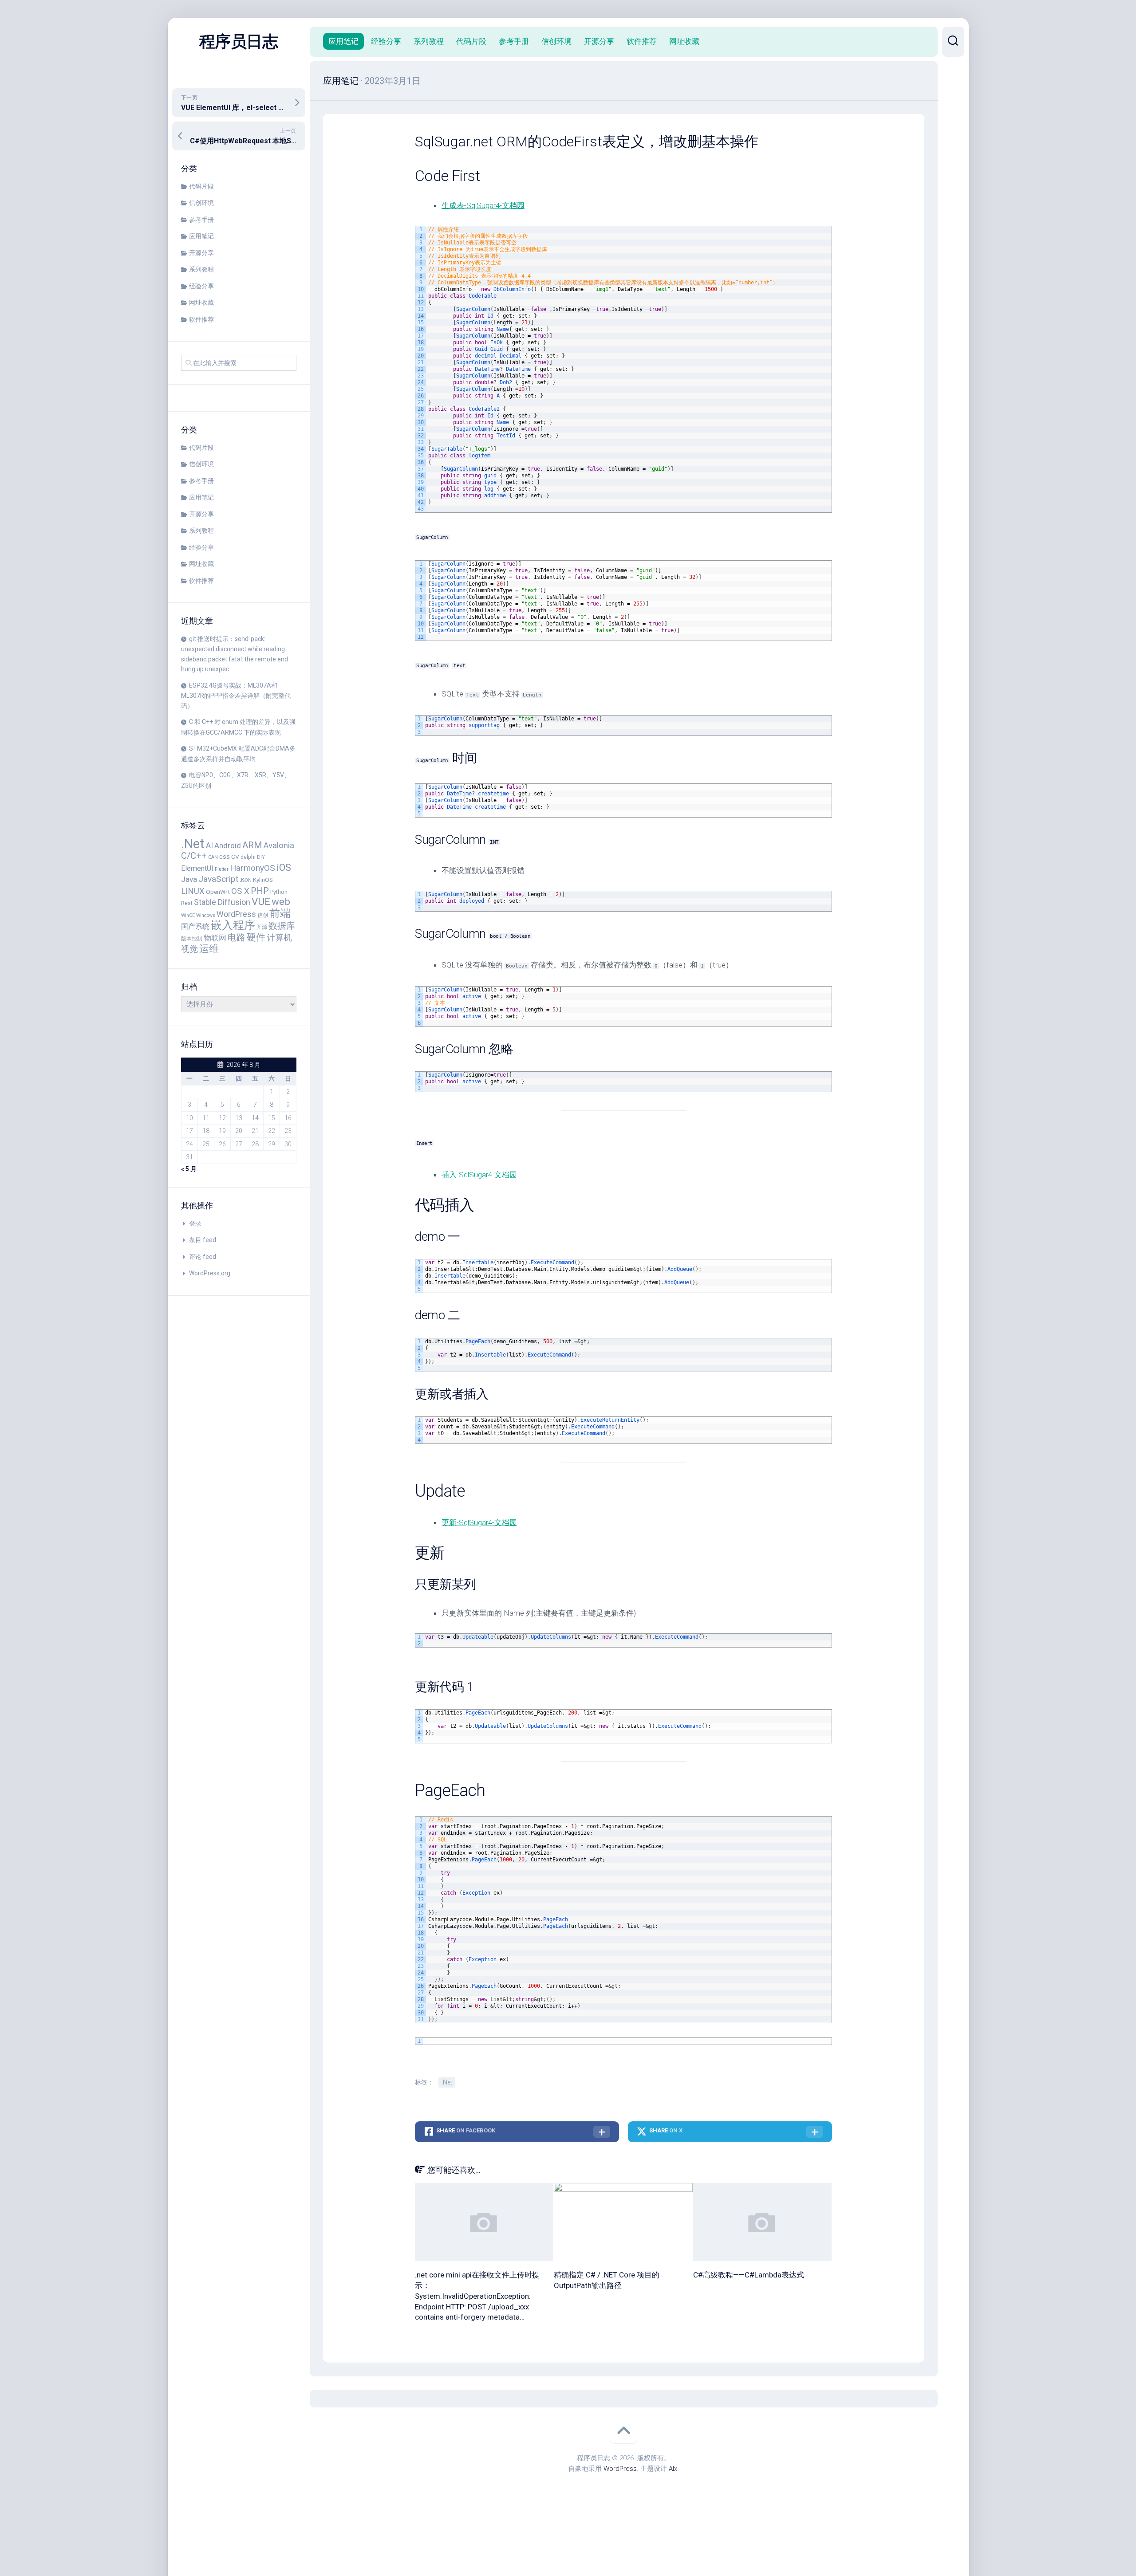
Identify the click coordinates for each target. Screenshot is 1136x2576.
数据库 (282, 926)
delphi (248, 857)
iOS (284, 867)
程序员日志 (239, 42)
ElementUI (197, 868)
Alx (673, 2469)
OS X (240, 891)
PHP (260, 891)
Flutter (222, 869)
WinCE (188, 915)
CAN (213, 857)
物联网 (215, 938)
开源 (262, 927)
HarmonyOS (252, 868)
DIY (261, 857)
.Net (193, 844)
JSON (246, 880)
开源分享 (201, 253)
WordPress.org (210, 1273)
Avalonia (279, 846)
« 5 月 (189, 1169)
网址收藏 (201, 303)
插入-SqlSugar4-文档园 (479, 1175)
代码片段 (201, 186)
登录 (195, 1223)
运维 (209, 948)
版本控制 (192, 938)
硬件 (256, 937)
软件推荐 (201, 319)
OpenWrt (218, 892)
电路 (237, 937)
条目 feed (203, 1240)
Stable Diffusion (222, 902)
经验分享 (201, 286)
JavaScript (218, 879)
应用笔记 (201, 236)
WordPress (236, 914)
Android (228, 846)
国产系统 (195, 927)
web (281, 902)
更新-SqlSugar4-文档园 (479, 1522)
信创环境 (201, 203)
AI (209, 846)
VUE (261, 902)
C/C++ (194, 856)
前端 (280, 913)
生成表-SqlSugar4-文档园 (483, 205)
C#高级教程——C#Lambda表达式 (749, 2275)
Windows (206, 915)
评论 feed (203, 1257)
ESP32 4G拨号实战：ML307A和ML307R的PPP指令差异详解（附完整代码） (236, 696)
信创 (263, 915)
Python (279, 892)
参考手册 (201, 220)
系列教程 (201, 269)
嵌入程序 (233, 925)
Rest (187, 903)
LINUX (193, 891)
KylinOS (263, 880)
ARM (252, 845)
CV (235, 857)
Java (189, 879)
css (225, 857)
